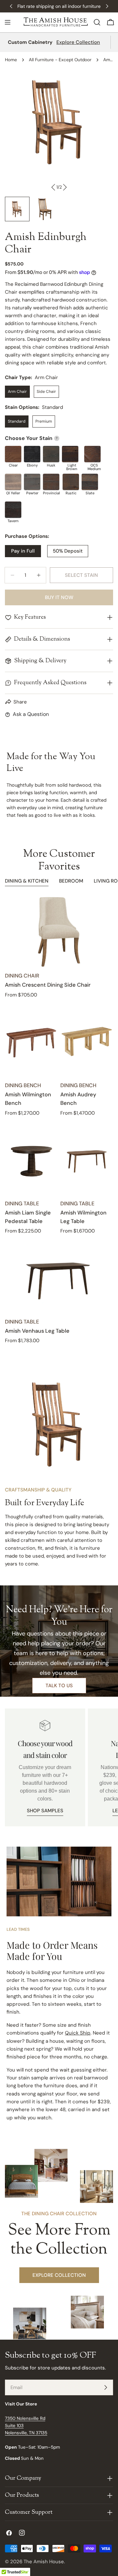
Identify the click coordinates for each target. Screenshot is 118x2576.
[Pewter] (32, 482)
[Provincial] (51, 482)
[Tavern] (13, 510)
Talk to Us (59, 1686)
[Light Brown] (70, 454)
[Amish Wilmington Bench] (31, 1041)
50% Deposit (68, 551)
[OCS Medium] (92, 454)
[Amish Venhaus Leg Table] (59, 1278)
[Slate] (90, 482)
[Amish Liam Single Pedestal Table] (31, 1160)
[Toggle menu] (8, 22)
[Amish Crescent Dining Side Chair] (59, 932)
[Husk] (51, 454)
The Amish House (44, 2562)
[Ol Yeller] (13, 482)
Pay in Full (23, 551)
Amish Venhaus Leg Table (37, 1331)
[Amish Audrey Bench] (87, 1041)
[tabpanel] (59, 1121)
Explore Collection (78, 42)
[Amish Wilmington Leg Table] (87, 1160)
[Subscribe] (106, 2387)
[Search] (97, 22)
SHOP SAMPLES (45, 1811)
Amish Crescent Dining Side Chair (48, 985)
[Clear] (13, 454)
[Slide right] (65, 187)
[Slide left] (53, 187)
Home (11, 60)
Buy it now (59, 597)
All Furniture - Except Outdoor (60, 60)
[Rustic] (71, 482)
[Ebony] (32, 454)
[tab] (27, 882)
